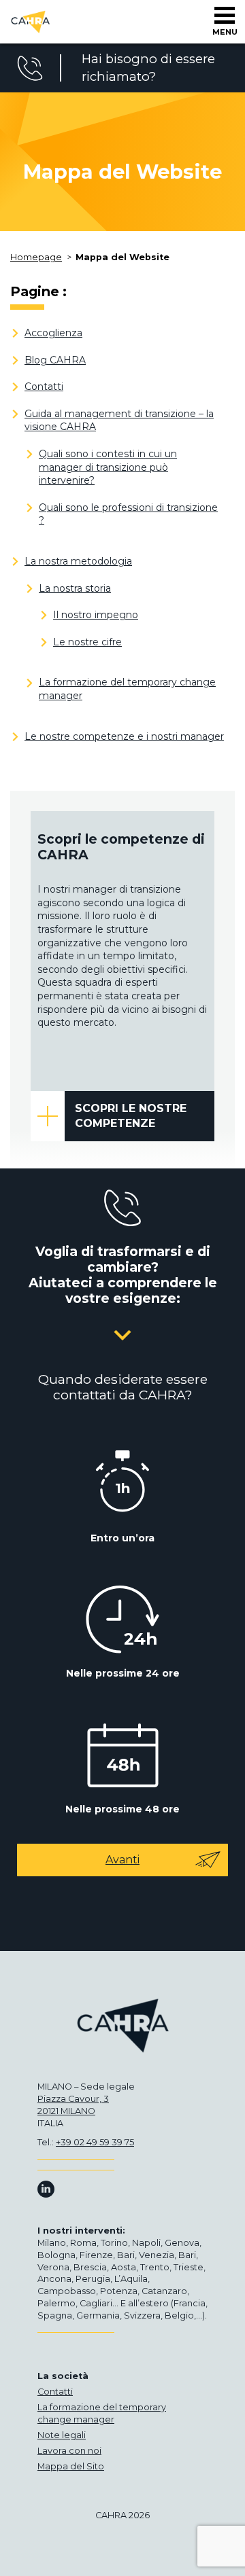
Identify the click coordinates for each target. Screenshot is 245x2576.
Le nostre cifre (87, 642)
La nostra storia (75, 588)
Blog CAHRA (55, 360)
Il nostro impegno (96, 615)
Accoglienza (53, 333)
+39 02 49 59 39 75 (95, 2142)
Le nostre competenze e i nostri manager (124, 736)
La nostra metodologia (78, 561)
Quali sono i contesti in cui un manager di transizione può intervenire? (108, 467)
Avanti (122, 1860)
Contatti (44, 387)
